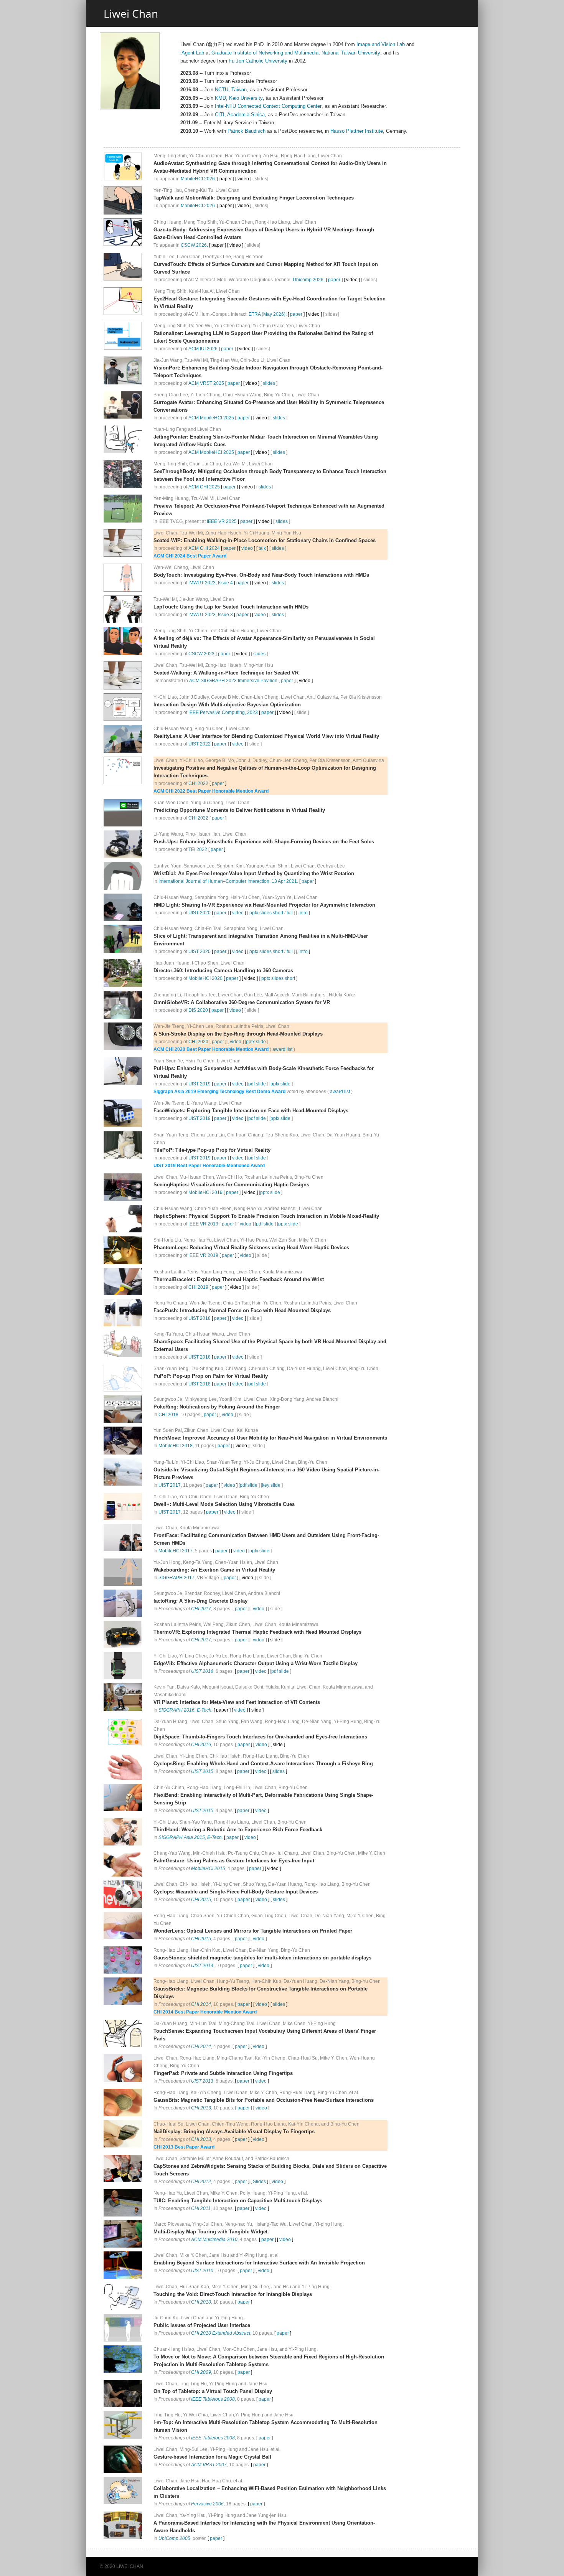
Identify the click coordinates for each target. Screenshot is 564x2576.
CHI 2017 (201, 1609)
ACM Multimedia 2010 (214, 2240)
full (290, 913)
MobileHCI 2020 (205, 978)
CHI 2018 (168, 1415)
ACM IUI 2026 (203, 349)
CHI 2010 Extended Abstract (221, 2333)
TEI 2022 (198, 849)
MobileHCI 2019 (205, 1192)
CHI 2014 (201, 2004)
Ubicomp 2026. (309, 280)
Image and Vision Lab (381, 44)
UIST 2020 (200, 913)
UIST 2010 (202, 2271)
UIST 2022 (200, 744)
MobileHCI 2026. (198, 179)
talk (262, 548)
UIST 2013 (202, 2081)
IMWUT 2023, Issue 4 (211, 583)
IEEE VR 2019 (203, 1224)
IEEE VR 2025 (222, 521)
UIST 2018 (200, 1318)
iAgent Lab (192, 53)
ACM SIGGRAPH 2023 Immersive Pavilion (233, 681)
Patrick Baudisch (247, 131)
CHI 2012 (201, 2182)
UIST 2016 (202, 1671)
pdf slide (257, 1084)
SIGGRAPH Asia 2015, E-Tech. (191, 1837)
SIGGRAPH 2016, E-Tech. (186, 1710)
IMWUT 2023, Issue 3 (211, 615)
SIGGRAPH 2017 (176, 1578)
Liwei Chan (131, 13)
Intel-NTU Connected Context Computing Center (268, 106)
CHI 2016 (201, 1745)
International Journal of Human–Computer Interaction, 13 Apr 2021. (228, 881)
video (247, 548)
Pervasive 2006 (207, 2504)
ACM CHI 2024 (204, 548)
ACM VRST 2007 (209, 2465)
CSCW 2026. (194, 245)
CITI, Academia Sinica (240, 115)
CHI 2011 (201, 2208)
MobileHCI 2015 (208, 1869)
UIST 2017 (170, 1485)
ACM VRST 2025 (206, 383)
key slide (271, 1485)
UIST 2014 (202, 1966)
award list (282, 1049)
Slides (259, 2182)
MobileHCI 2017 (176, 1551)
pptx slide (256, 1042)
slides (269, 383)
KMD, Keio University (239, 98)
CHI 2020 (198, 1042)
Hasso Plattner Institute (357, 131)
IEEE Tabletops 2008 (213, 2399)
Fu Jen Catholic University (258, 61)
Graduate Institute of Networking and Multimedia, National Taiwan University (296, 53)
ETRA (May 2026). (268, 314)
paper (334, 280)
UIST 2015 (202, 1771)
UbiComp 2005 (174, 2538)
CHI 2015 (201, 1900)
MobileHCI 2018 (176, 1446)
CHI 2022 (198, 783)
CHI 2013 (201, 2108)
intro (303, 913)
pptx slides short (266, 913)
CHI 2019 (198, 1287)
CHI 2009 (201, 2372)
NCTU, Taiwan (231, 90)
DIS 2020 (198, 1010)
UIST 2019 (200, 1084)
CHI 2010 (201, 2302)
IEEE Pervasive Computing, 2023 (223, 712)
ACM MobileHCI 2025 (211, 418)
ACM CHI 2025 (204, 487)
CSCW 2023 (201, 654)
